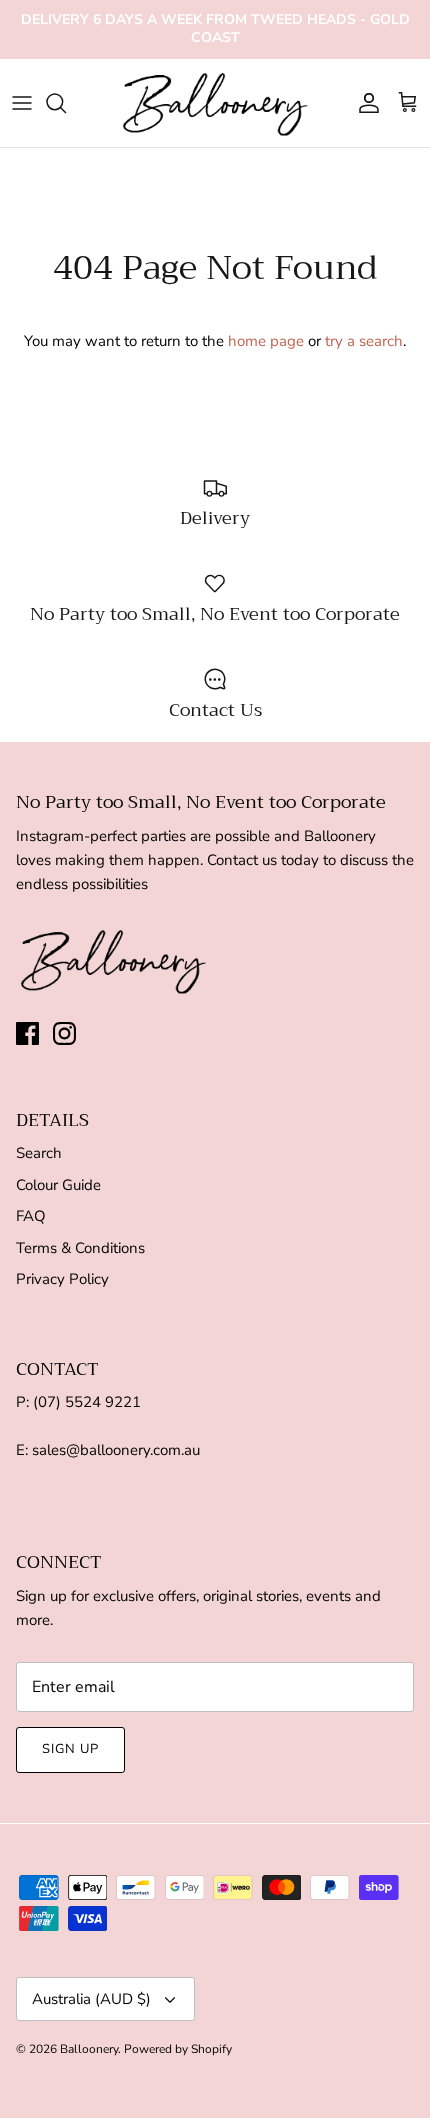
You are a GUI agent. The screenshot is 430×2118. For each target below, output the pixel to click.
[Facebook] (27, 1033)
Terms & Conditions (80, 1248)
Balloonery (89, 2049)
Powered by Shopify (178, 2049)
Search (39, 1153)
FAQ (31, 1216)
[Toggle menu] (22, 103)
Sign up (70, 1749)
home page (266, 341)
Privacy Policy (62, 1279)
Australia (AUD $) (91, 1999)
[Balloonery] (215, 103)
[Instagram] (64, 1033)
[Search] (66, 103)
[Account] (364, 103)
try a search (364, 341)
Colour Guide (58, 1185)
